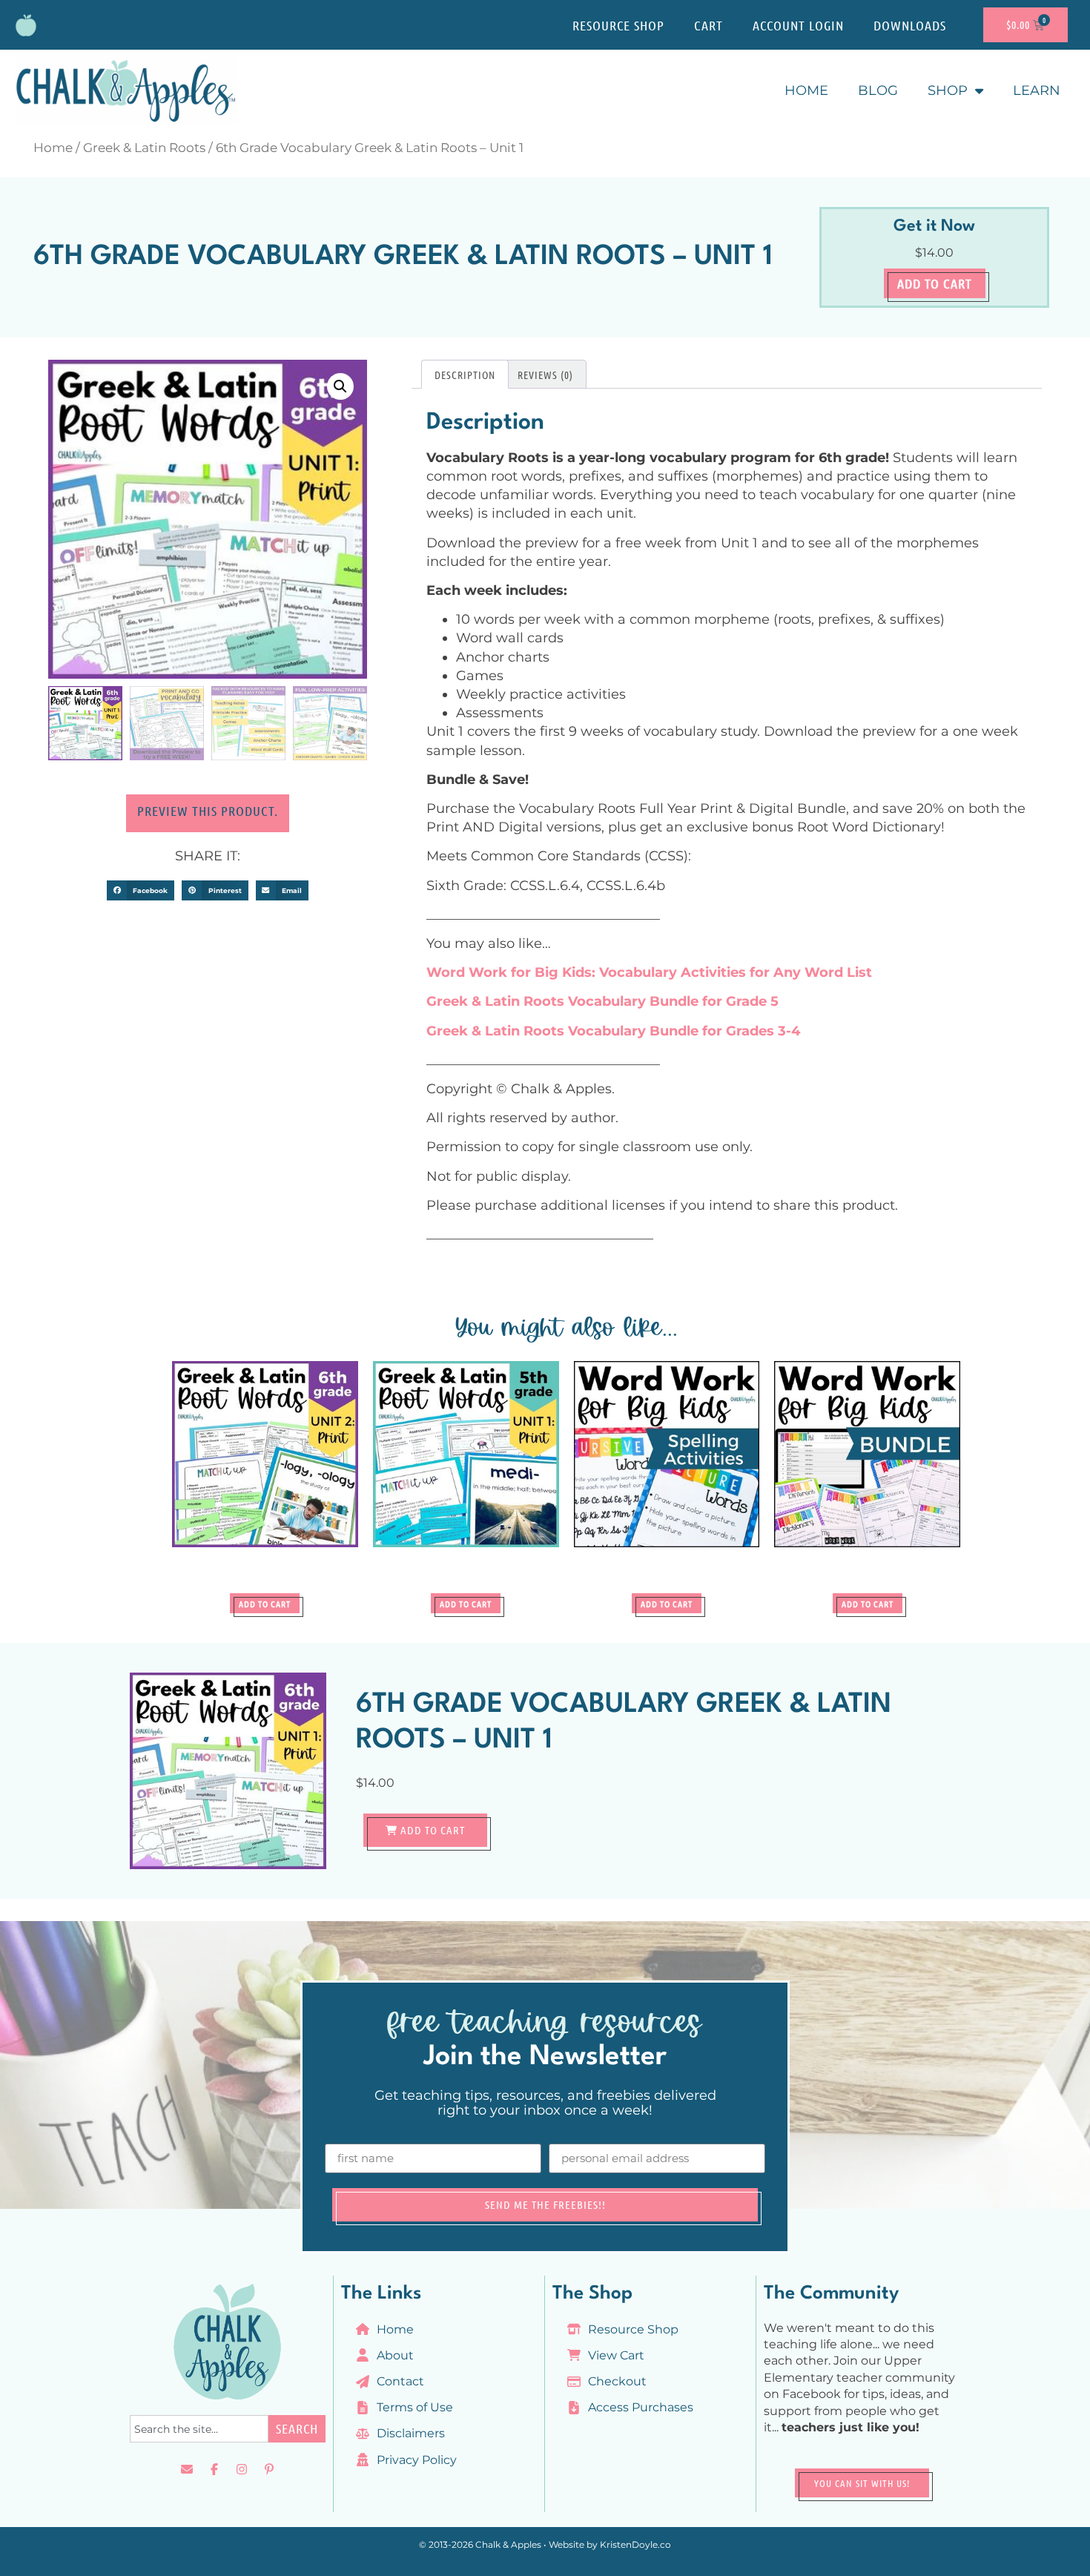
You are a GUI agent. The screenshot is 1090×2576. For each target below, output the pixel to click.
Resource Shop (618, 25)
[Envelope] (187, 2469)
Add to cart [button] (265, 1604)
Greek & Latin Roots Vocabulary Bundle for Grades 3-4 (613, 1031)
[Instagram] (242, 2469)
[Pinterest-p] (269, 2469)
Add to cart (935, 283)
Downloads (910, 25)
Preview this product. (208, 811)
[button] (340, 386)
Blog (878, 90)
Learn (1037, 90)
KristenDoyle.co (635, 2544)
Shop (948, 90)
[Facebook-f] (214, 2469)
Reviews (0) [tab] (545, 375)
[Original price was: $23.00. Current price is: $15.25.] (867, 1473)
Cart (708, 25)
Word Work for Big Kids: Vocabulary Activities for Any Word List (649, 972)
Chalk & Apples (508, 2544)
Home (806, 90)
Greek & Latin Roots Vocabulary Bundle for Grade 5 (602, 1001)
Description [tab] (465, 375)
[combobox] (199, 2429)
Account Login (798, 25)
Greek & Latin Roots (144, 148)
